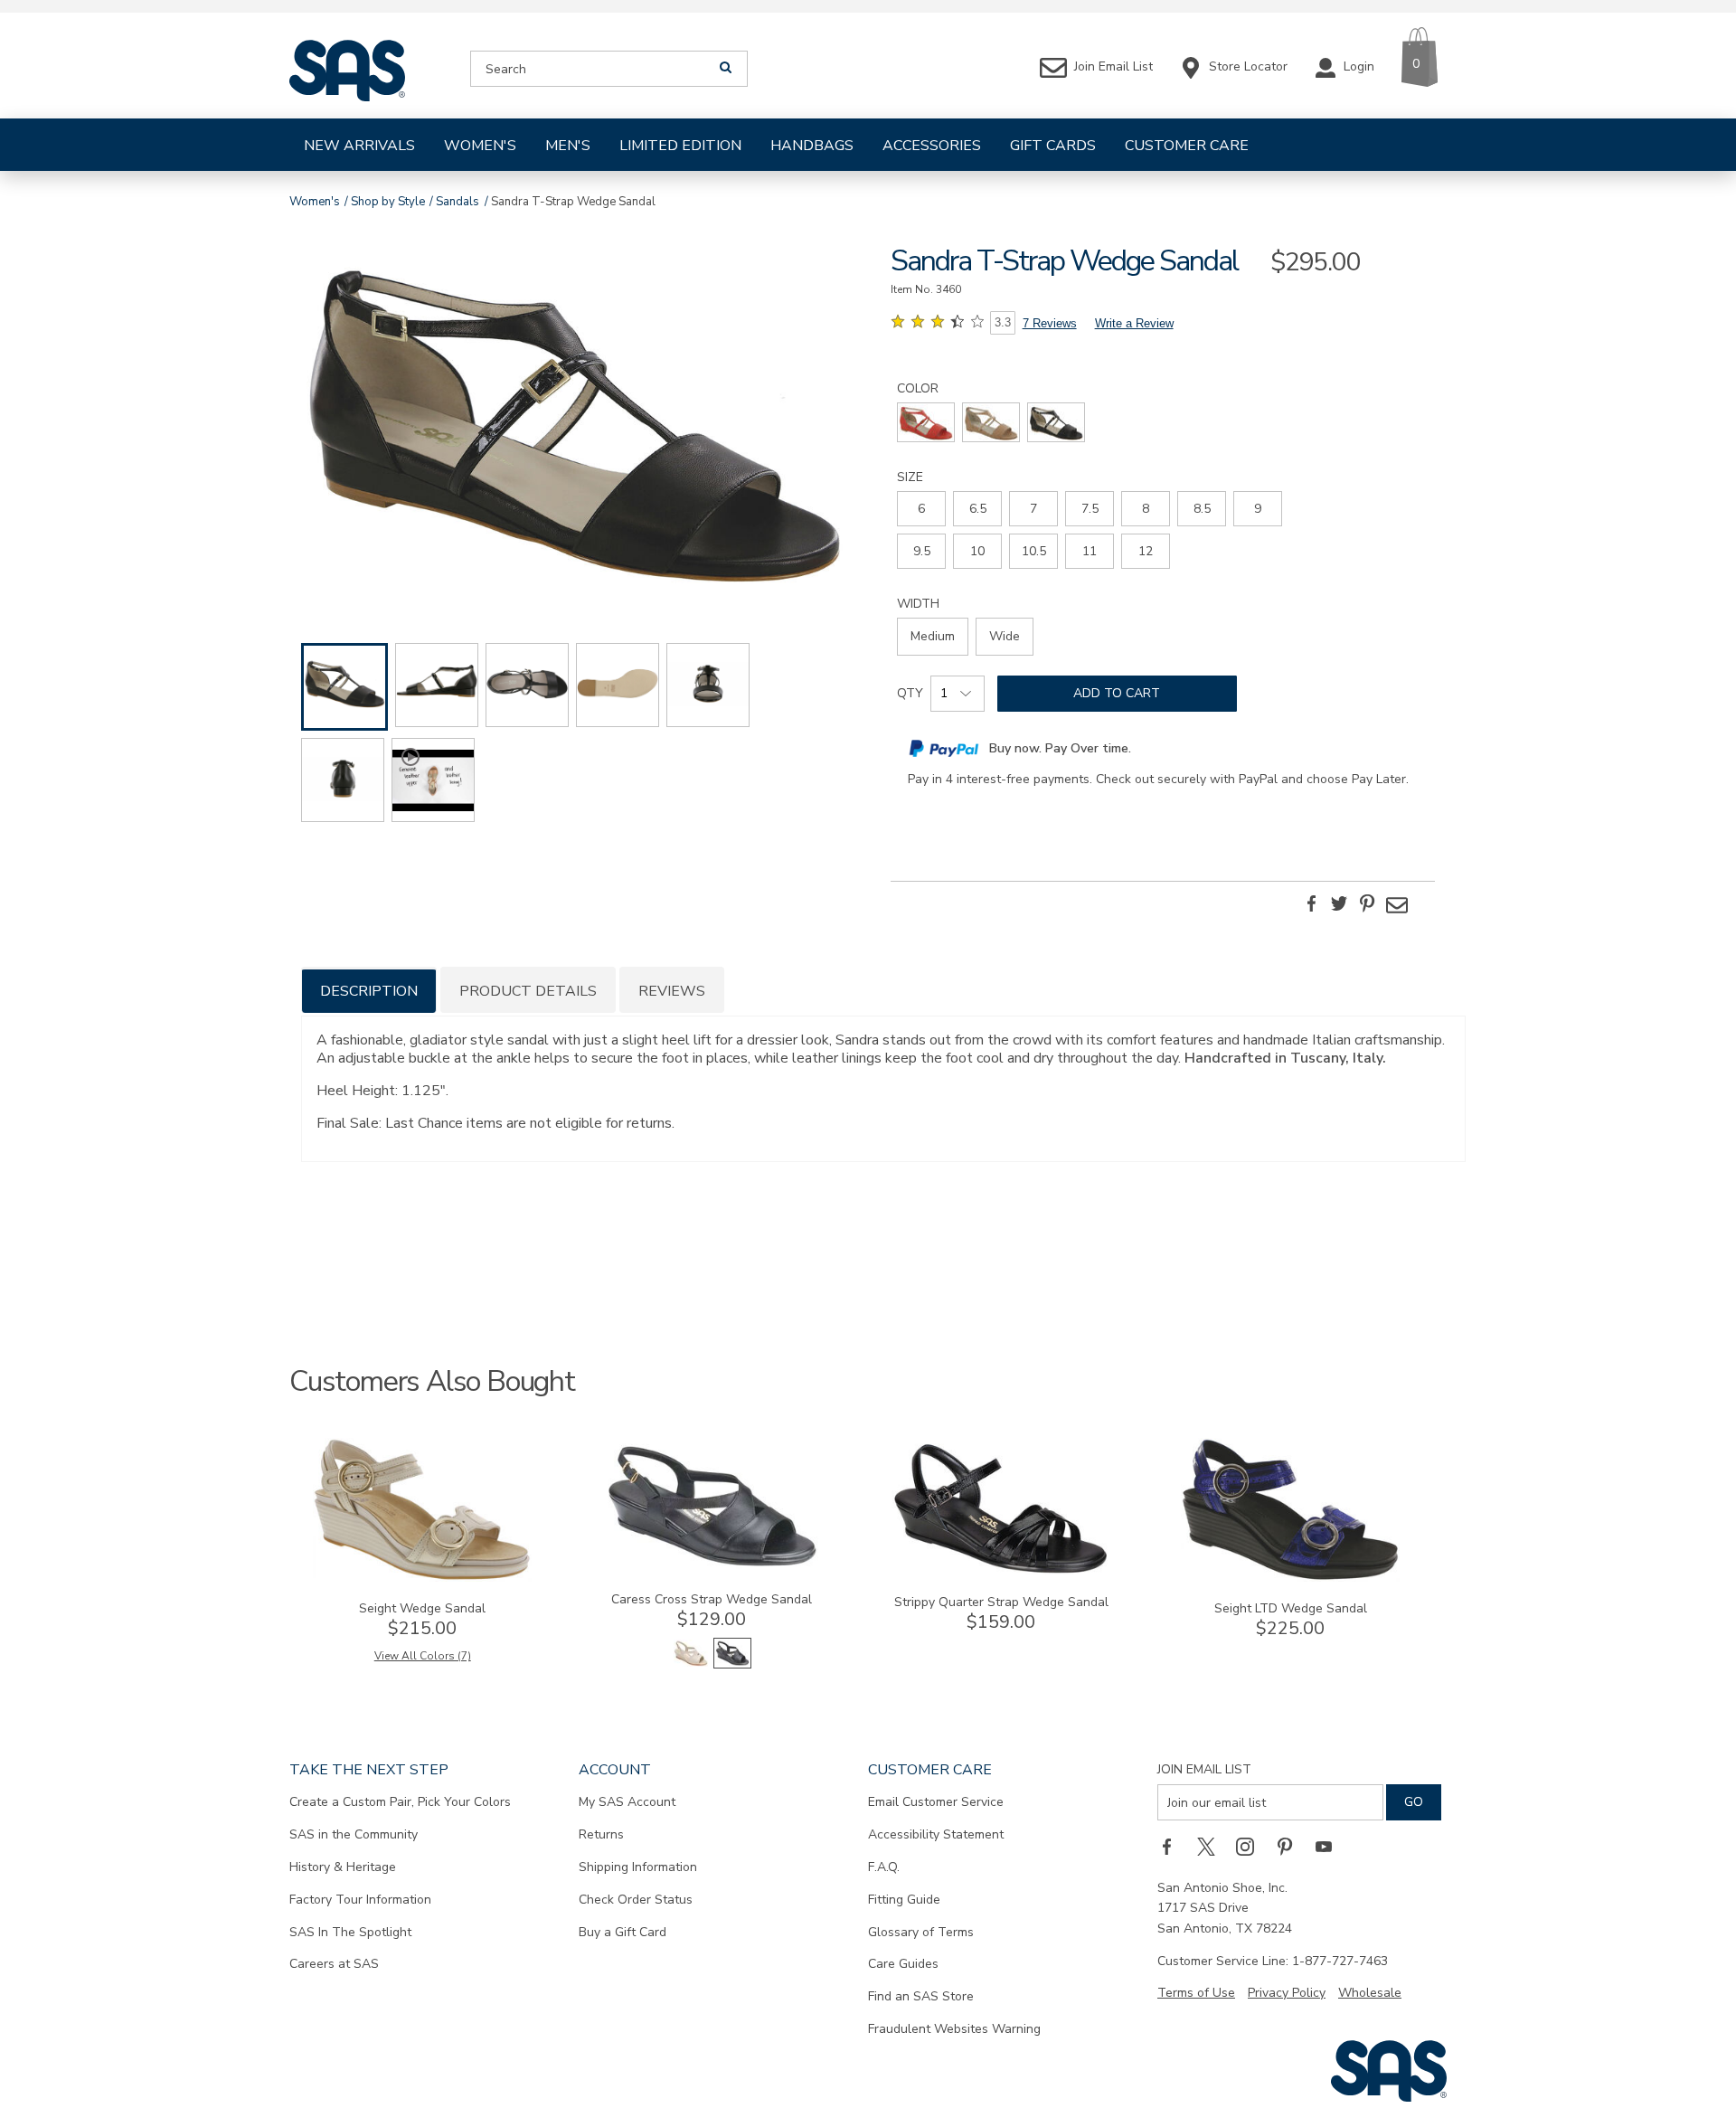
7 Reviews (1050, 323)
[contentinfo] (926, 422)
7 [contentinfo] (1033, 509)
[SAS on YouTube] (1330, 1846)
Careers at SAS (334, 1964)
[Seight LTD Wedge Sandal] (1290, 1578)
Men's (568, 146)
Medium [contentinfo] (933, 636)
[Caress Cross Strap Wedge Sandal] (712, 1569)
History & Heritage (343, 1867)
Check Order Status (636, 1900)
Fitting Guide (904, 1900)
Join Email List (1204, 1769)
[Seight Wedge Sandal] (422, 1578)
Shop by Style (388, 202)
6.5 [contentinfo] (978, 509)
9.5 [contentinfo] (922, 551)
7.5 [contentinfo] (1090, 509)
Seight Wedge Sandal (422, 1608)
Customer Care (1187, 146)
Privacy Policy (1287, 1993)
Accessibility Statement (936, 1834)
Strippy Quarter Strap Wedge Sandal (1001, 1602)
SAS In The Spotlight (350, 1932)
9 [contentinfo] (1258, 509)
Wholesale (1370, 1993)
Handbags (812, 146)
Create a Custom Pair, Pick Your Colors (400, 1802)
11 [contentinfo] (1090, 551)
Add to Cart (1117, 693)
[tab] (369, 990)
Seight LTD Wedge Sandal (1291, 1608)
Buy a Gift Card (623, 1932)
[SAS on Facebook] (1173, 1846)
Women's (480, 146)
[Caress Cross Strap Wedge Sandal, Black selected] (732, 1664)
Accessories (932, 146)
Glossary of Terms (921, 1932)
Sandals (458, 202)
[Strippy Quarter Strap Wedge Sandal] (1001, 1571)
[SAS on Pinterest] (1291, 1846)
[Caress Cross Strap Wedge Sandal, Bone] (691, 1664)
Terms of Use (1196, 1993)
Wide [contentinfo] (1005, 636)
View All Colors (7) (423, 1656)
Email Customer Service (936, 1802)
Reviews (672, 991)
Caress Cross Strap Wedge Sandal (712, 1599)
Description (369, 991)
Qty (910, 693)
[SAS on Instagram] (1251, 1846)
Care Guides (903, 1964)
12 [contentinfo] (1146, 551)
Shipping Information (638, 1867)
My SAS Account (627, 1802)
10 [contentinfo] (977, 551)
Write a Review (1134, 323)
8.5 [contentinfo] (1202, 509)
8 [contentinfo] (1146, 509)
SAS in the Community (354, 1834)
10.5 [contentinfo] (1034, 551)
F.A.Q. (884, 1867)
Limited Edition (680, 146)
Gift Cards (1053, 146)
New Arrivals (359, 146)
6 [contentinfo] (921, 509)
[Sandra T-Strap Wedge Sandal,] (573, 419)
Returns (601, 1834)
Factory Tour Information (360, 1900)
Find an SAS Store (921, 1996)
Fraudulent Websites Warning (954, 2029)
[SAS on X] (1212, 1846)
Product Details (528, 991)
